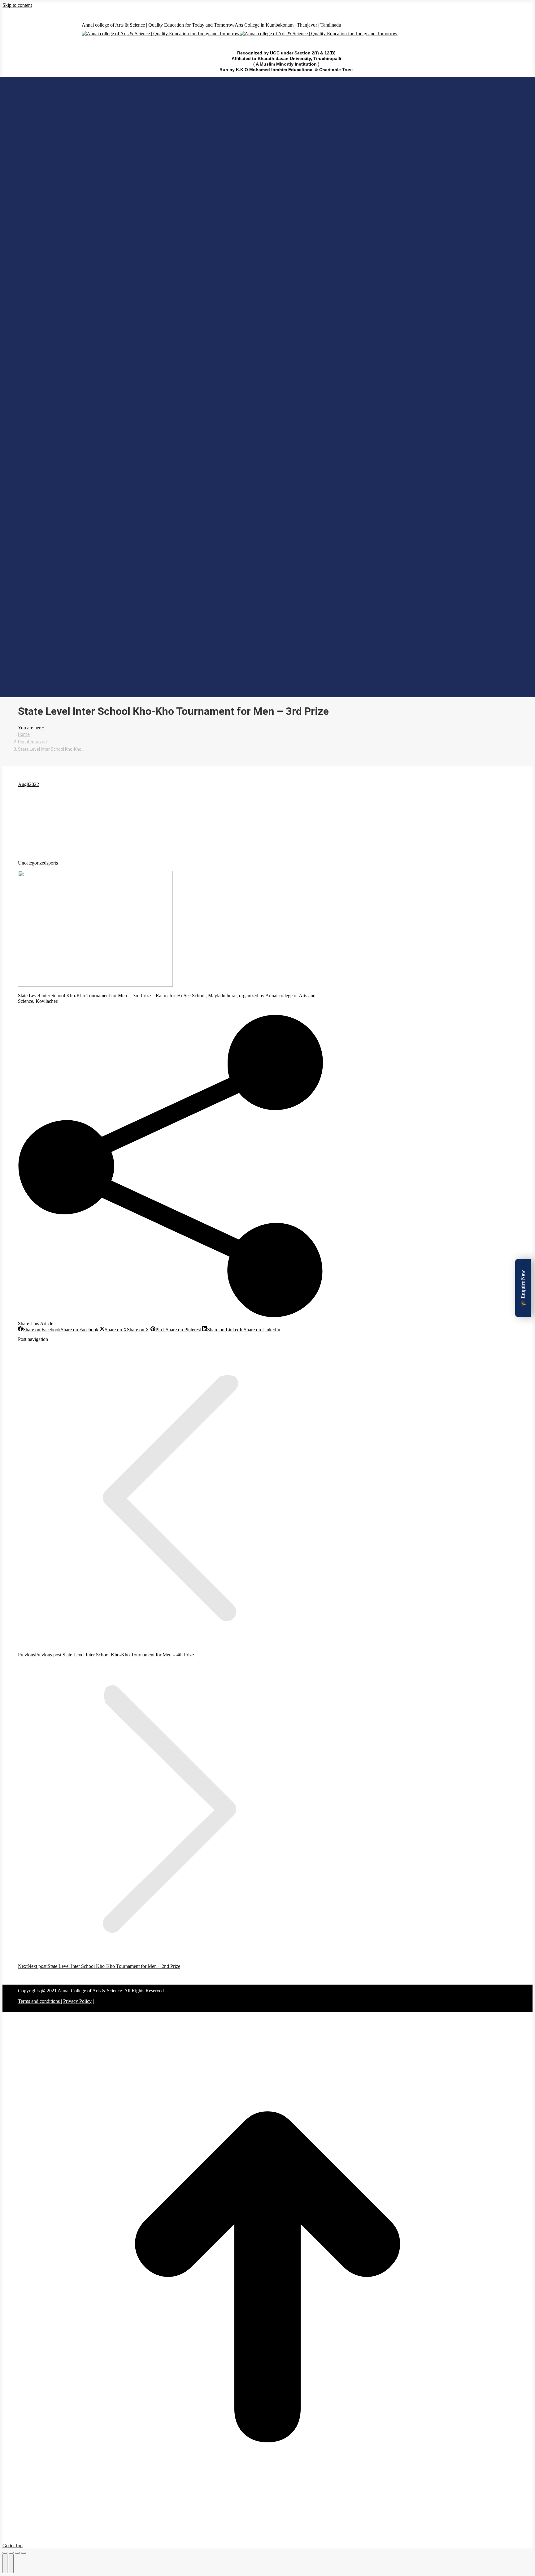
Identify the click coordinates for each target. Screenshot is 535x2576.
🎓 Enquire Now (523, 1288)
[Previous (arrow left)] (5, 2564)
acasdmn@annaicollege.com (184, 11)
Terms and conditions (39, 2001)
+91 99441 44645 (81, 11)
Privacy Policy (77, 2001)
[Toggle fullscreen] (17, 2553)
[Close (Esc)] (5, 2553)
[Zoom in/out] (24, 2553)
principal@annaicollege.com (123, 11)
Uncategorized (32, 863)
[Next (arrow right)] (11, 2564)
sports (52, 863)
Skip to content (17, 5)
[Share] (11, 2553)
